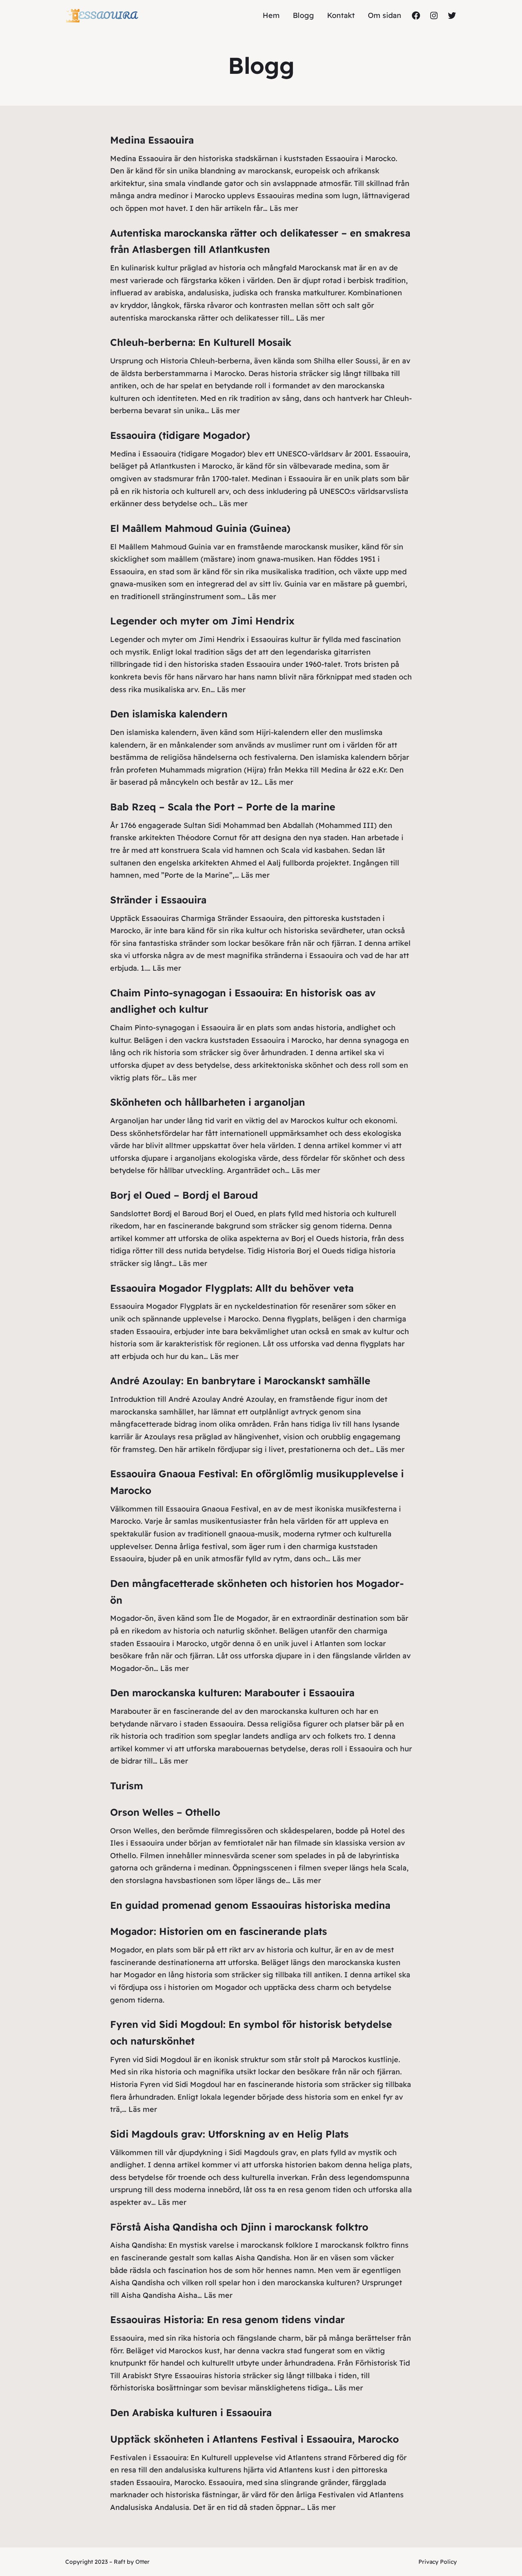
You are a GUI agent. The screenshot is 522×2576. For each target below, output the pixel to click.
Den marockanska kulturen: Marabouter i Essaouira (232, 1693)
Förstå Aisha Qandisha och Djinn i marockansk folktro (239, 2227)
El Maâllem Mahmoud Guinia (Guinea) (200, 528)
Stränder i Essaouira (158, 900)
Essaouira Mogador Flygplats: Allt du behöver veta (232, 1288)
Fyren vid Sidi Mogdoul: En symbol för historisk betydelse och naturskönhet (251, 2033)
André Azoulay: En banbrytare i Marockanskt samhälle (240, 1381)
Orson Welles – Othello (165, 1812)
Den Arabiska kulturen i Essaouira (191, 2412)
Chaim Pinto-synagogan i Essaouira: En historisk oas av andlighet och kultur (243, 1001)
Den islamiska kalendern (169, 714)
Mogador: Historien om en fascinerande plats (219, 1931)
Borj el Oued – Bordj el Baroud (184, 1195)
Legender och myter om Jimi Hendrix (202, 621)
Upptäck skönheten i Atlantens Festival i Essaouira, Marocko (254, 2439)
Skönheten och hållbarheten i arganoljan (208, 1102)
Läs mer (284, 208)
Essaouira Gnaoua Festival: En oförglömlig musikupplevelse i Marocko (257, 1482)
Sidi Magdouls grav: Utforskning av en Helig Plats (229, 2134)
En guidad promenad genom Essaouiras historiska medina (250, 1905)
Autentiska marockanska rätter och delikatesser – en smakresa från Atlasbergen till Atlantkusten (260, 241)
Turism (127, 1786)
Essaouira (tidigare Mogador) (180, 435)
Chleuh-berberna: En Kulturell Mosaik (201, 342)
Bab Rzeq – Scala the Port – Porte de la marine (223, 807)
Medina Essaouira (152, 140)
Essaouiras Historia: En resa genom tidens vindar (228, 2319)
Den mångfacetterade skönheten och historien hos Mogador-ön (257, 1592)
